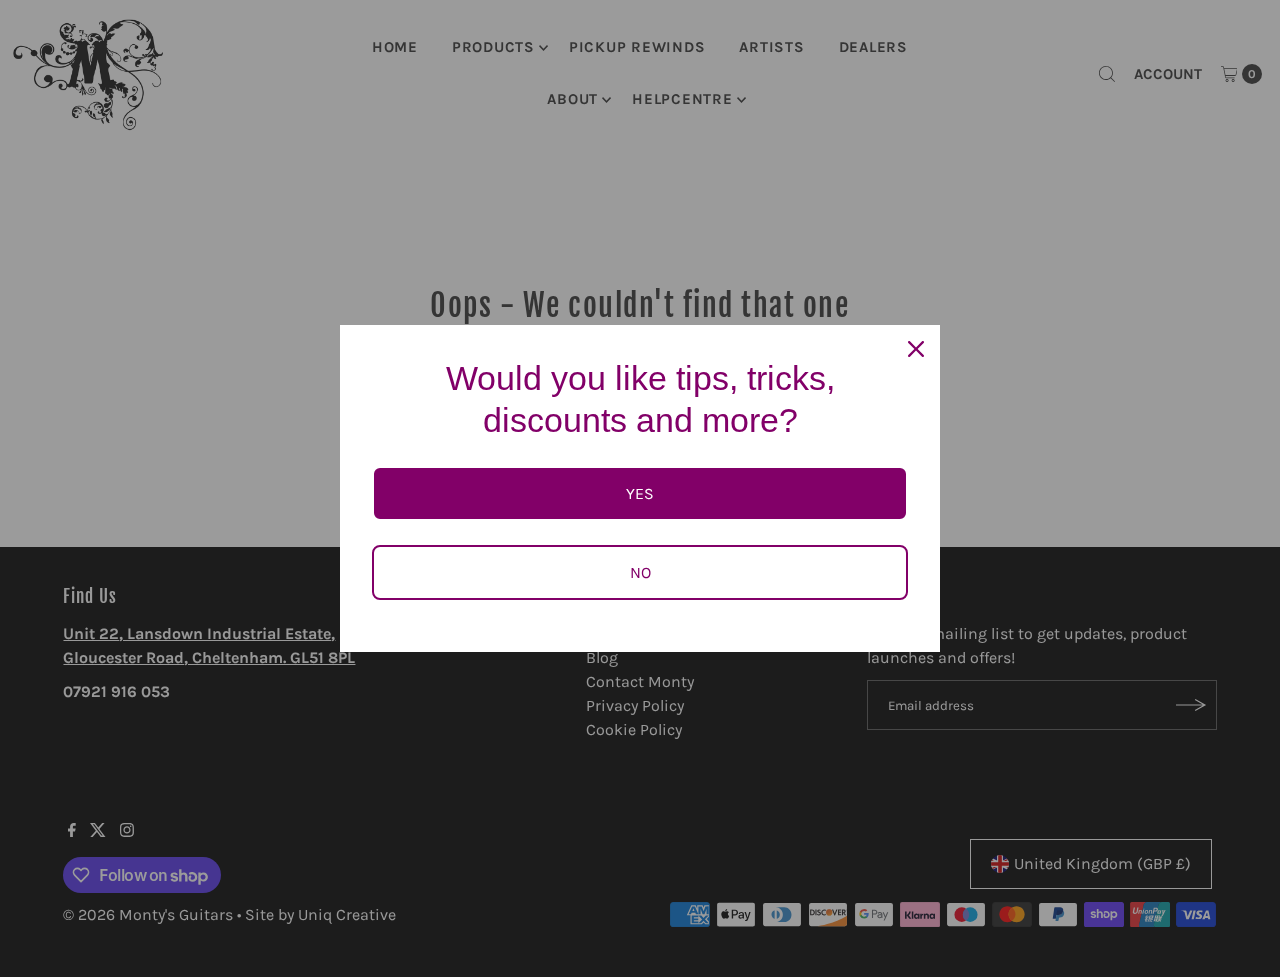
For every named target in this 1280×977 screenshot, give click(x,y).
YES (640, 493)
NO (640, 572)
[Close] (916, 349)
